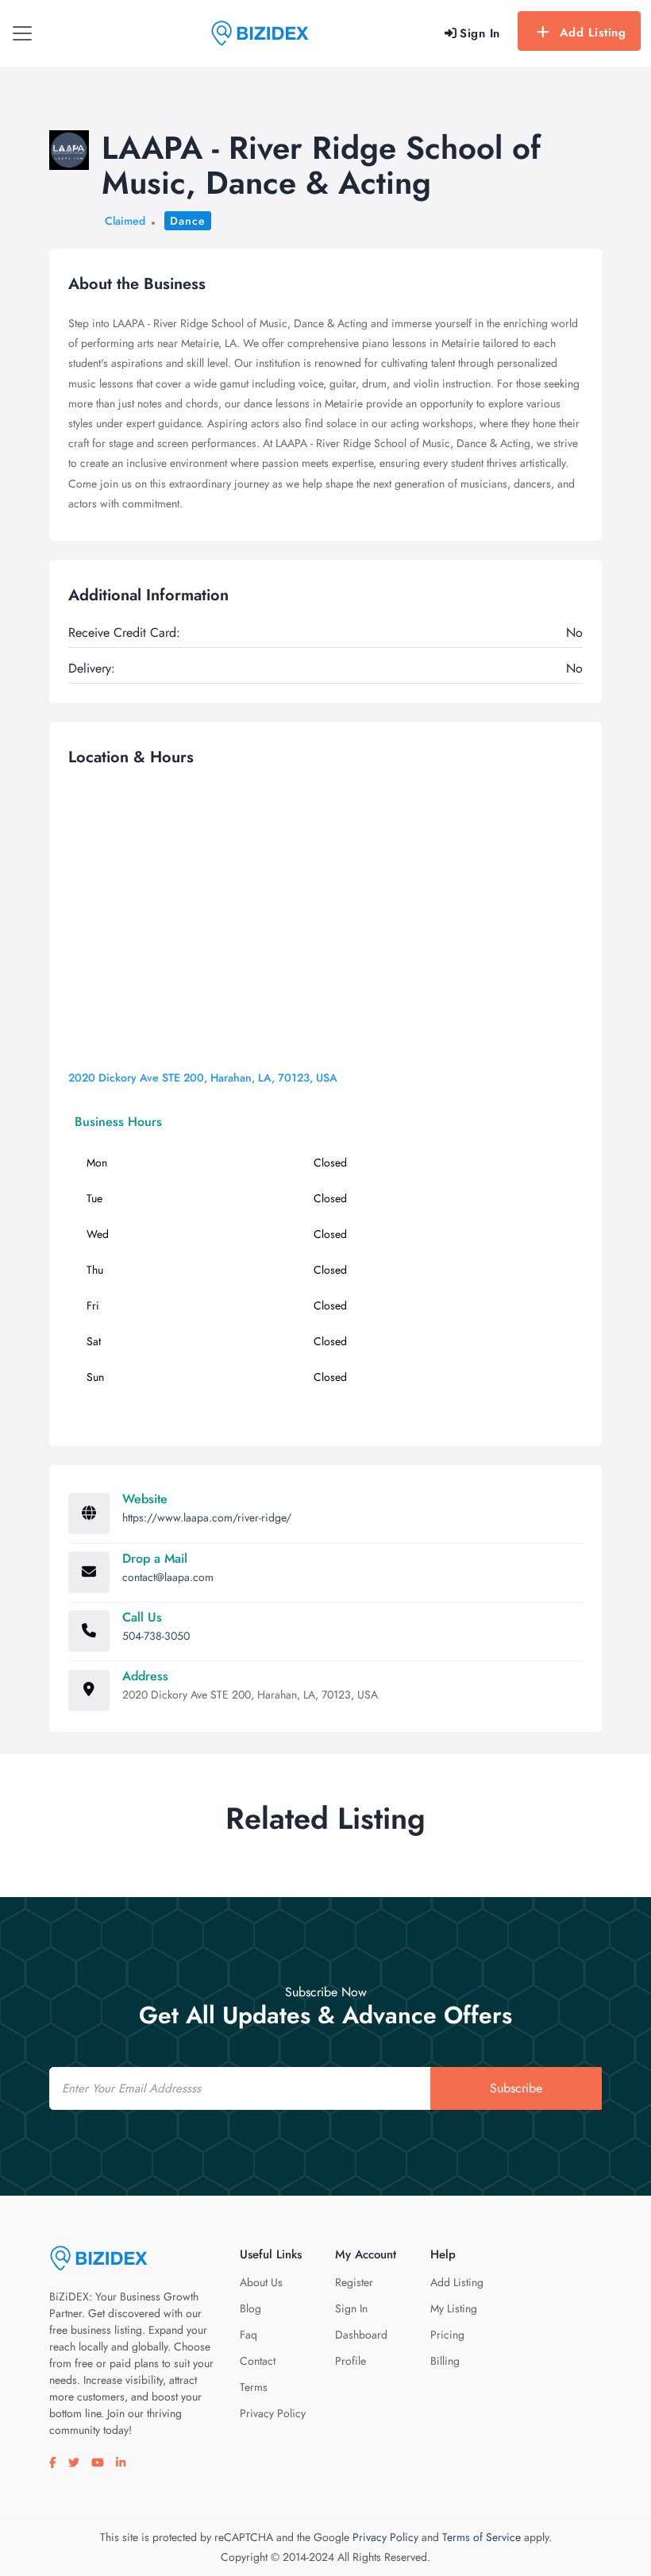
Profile (351, 2361)
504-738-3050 (156, 1636)
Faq (248, 2335)
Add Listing (593, 33)
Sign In (351, 2308)
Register (354, 2282)
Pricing (447, 2335)
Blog (250, 2308)
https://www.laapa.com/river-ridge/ (207, 1517)
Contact (258, 2361)
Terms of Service (482, 2537)
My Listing (454, 2308)
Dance (188, 221)
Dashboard (361, 2335)
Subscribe (516, 2088)
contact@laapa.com (168, 1577)
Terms (254, 2387)
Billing (445, 2361)
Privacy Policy (273, 2413)
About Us (261, 2282)
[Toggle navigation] (22, 33)
